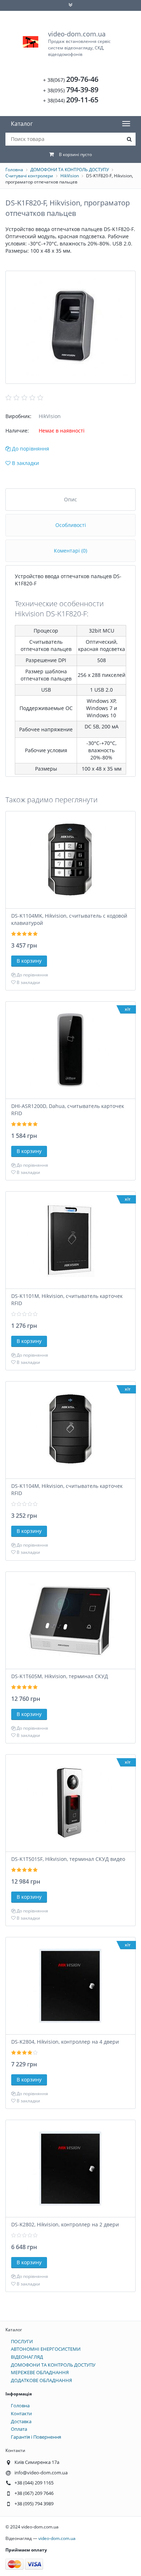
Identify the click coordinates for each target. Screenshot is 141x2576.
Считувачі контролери (29, 176)
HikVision (70, 176)
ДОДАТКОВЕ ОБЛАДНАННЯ (41, 2380)
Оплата (19, 2429)
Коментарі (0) (70, 551)
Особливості (71, 525)
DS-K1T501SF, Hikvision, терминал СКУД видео (68, 1859)
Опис (70, 499)
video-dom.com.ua (79, 43)
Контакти (21, 2413)
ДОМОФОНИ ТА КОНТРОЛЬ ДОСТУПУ (70, 170)
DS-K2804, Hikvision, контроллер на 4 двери (65, 2042)
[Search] (129, 139)
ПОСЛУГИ (22, 2341)
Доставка (21, 2421)
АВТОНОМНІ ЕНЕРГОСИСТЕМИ (46, 2349)
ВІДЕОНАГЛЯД (27, 2357)
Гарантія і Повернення (36, 2437)
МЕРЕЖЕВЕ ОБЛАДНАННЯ (40, 2372)
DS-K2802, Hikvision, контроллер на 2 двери (65, 2224)
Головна (14, 170)
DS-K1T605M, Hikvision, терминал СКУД (60, 1676)
